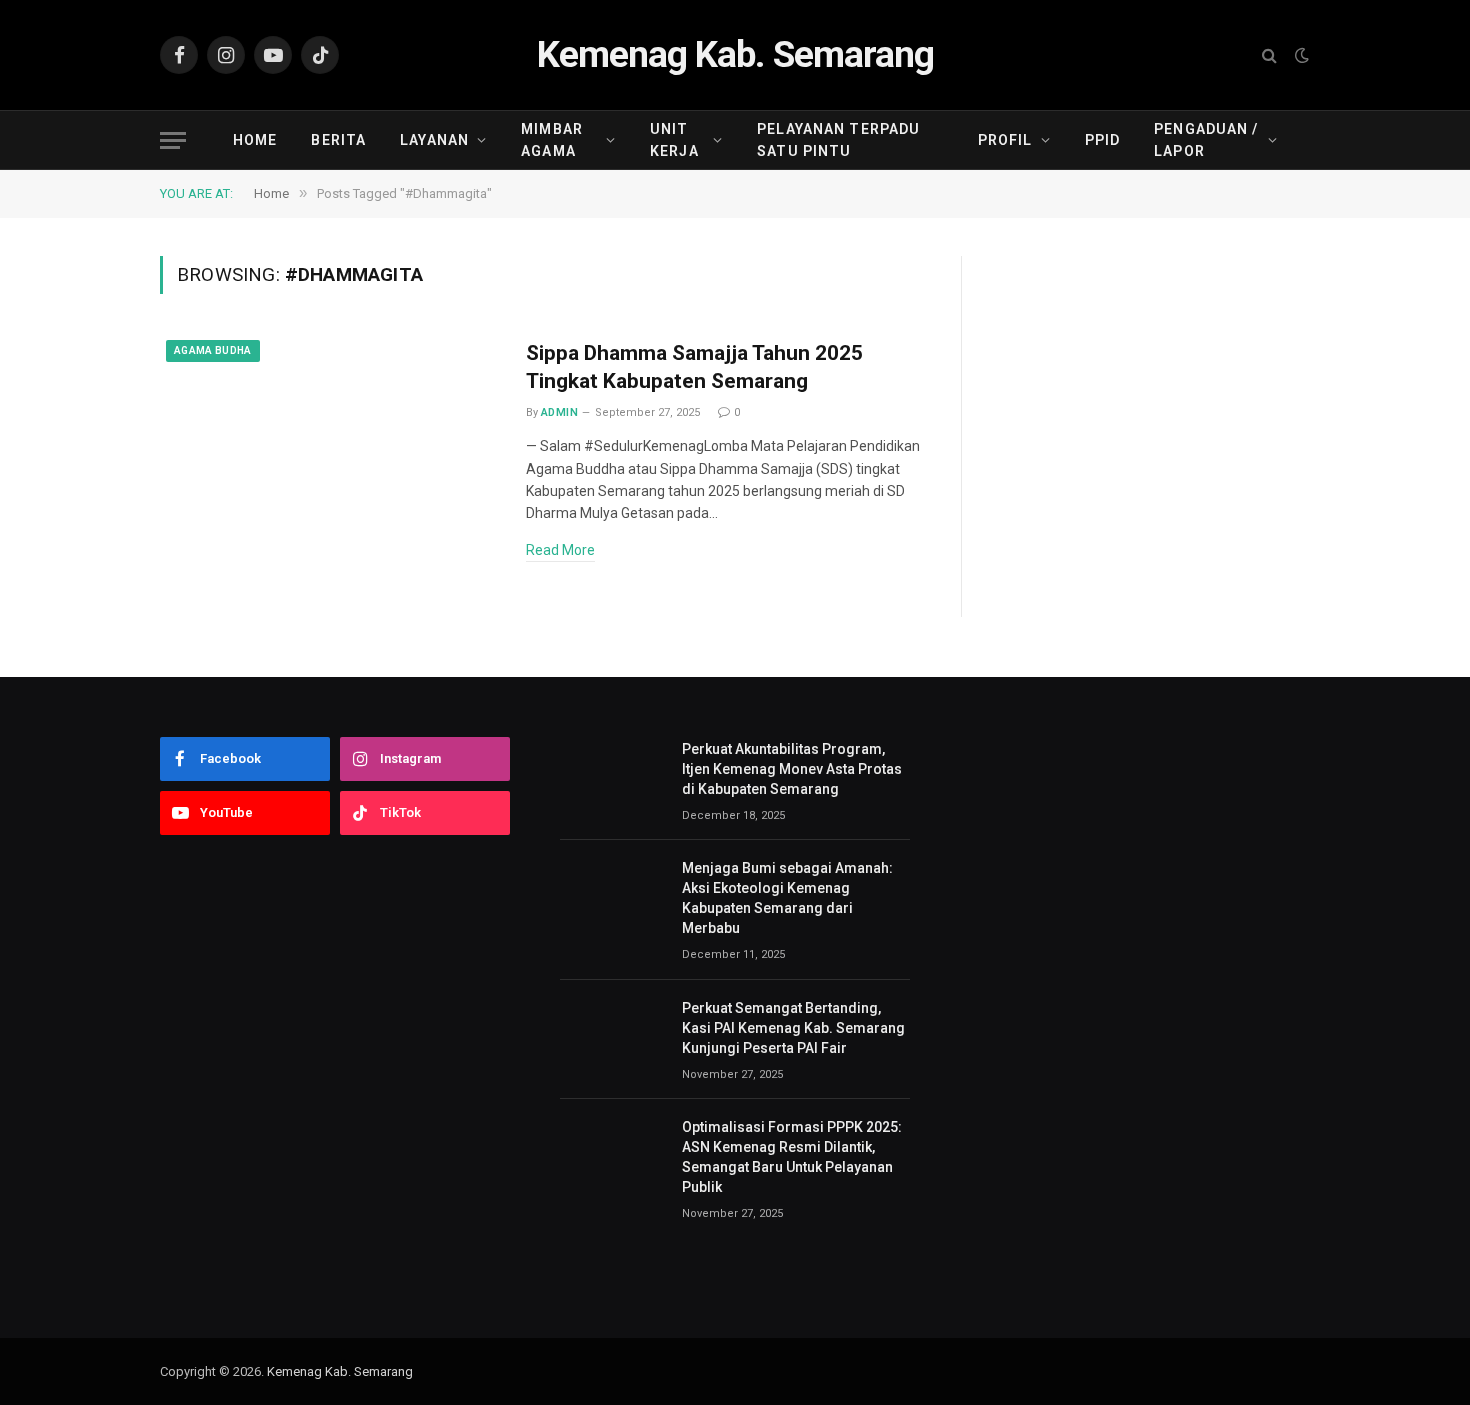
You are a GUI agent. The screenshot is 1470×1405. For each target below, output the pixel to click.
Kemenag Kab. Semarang (340, 1371)
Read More (560, 550)
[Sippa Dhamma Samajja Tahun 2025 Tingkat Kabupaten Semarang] (330, 442)
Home (255, 140)
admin (559, 412)
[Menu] (173, 140)
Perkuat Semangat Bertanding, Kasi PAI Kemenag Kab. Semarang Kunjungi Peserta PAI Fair (793, 1028)
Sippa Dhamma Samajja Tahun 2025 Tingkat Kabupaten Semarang (694, 367)
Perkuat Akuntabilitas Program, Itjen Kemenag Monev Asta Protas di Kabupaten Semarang (792, 769)
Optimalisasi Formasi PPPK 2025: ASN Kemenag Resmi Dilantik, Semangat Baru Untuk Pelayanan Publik (792, 1157)
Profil (1005, 140)
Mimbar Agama (552, 140)
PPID (1102, 140)
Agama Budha (213, 350)
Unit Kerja (674, 140)
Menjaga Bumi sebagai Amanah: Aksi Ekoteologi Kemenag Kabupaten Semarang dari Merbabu (787, 898)
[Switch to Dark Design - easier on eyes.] (1300, 55)
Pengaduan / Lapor (1206, 140)
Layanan (434, 140)
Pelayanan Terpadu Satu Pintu (838, 140)
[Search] (1269, 55)
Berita (338, 140)
